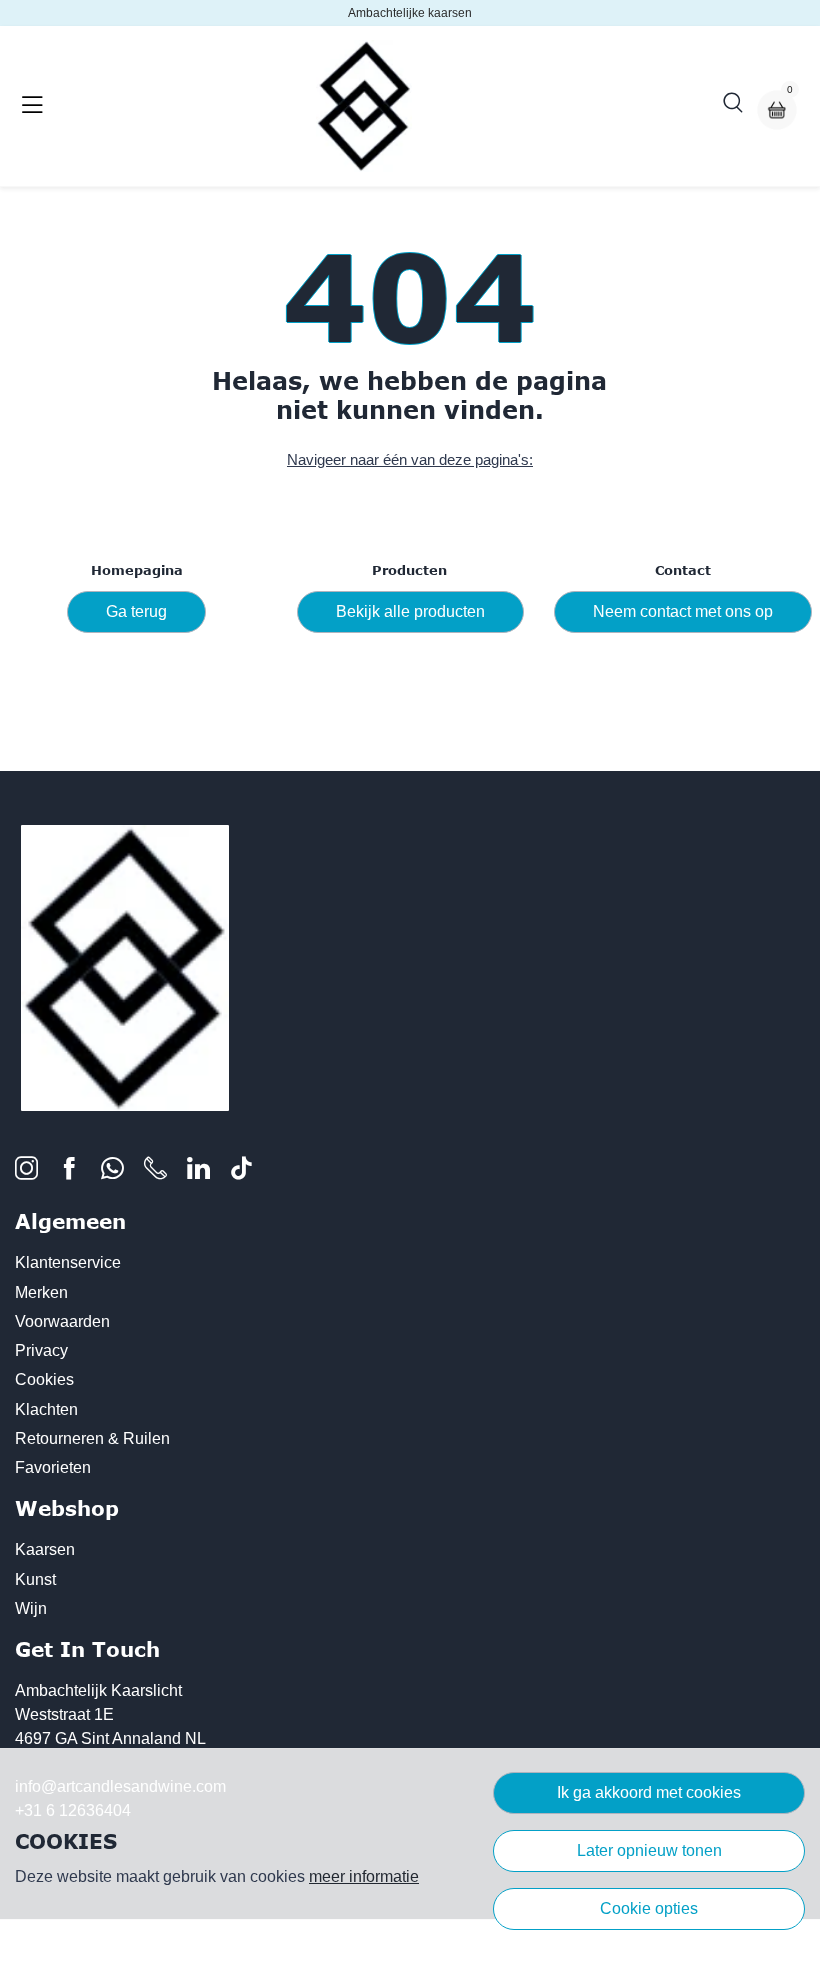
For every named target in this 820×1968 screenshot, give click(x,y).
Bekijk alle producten (410, 611)
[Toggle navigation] (32, 106)
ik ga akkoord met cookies (649, 1792)
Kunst (35, 1579)
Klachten (46, 1409)
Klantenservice (68, 1262)
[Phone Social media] (155, 1172)
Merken (41, 1292)
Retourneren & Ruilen (92, 1438)
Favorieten (53, 1467)
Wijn (31, 1608)
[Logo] (364, 106)
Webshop (67, 1508)
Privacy (41, 1350)
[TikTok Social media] (241, 1172)
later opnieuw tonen (649, 1850)
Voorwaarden (62, 1321)
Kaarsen (45, 1549)
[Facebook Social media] (69, 1172)
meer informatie (364, 1876)
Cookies (44, 1379)
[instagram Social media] (26, 1172)
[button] (733, 106)
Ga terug (136, 611)
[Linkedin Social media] (198, 1172)
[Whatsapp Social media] (112, 1172)
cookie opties (649, 1908)
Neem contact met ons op (683, 611)
